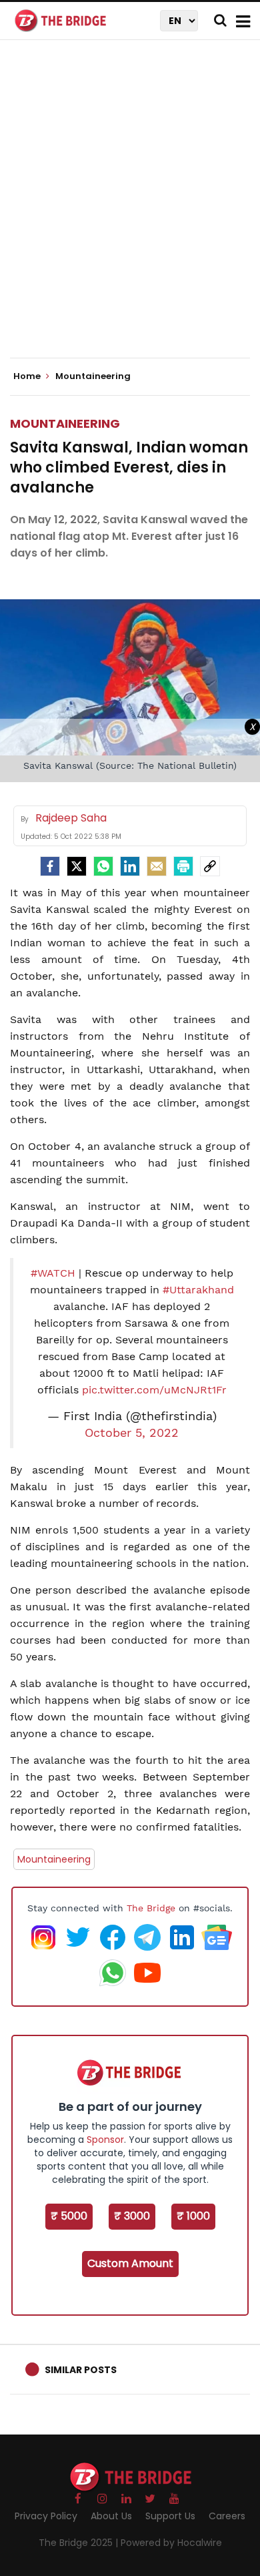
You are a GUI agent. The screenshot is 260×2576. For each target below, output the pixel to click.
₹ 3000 (132, 2216)
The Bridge (151, 1908)
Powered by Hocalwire (171, 2543)
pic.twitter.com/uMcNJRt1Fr (154, 1390)
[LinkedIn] (130, 866)
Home (28, 376)
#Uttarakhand (198, 1290)
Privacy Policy (46, 2516)
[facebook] (50, 866)
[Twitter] (77, 866)
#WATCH (53, 1273)
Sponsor (105, 2140)
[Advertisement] (130, 210)
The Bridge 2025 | (80, 2543)
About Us (111, 2516)
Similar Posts (81, 2370)
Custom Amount (130, 2263)
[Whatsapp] (103, 866)
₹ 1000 (193, 2216)
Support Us (170, 2516)
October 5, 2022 (132, 1433)
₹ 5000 (69, 2216)
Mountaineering (65, 423)
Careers (227, 2516)
